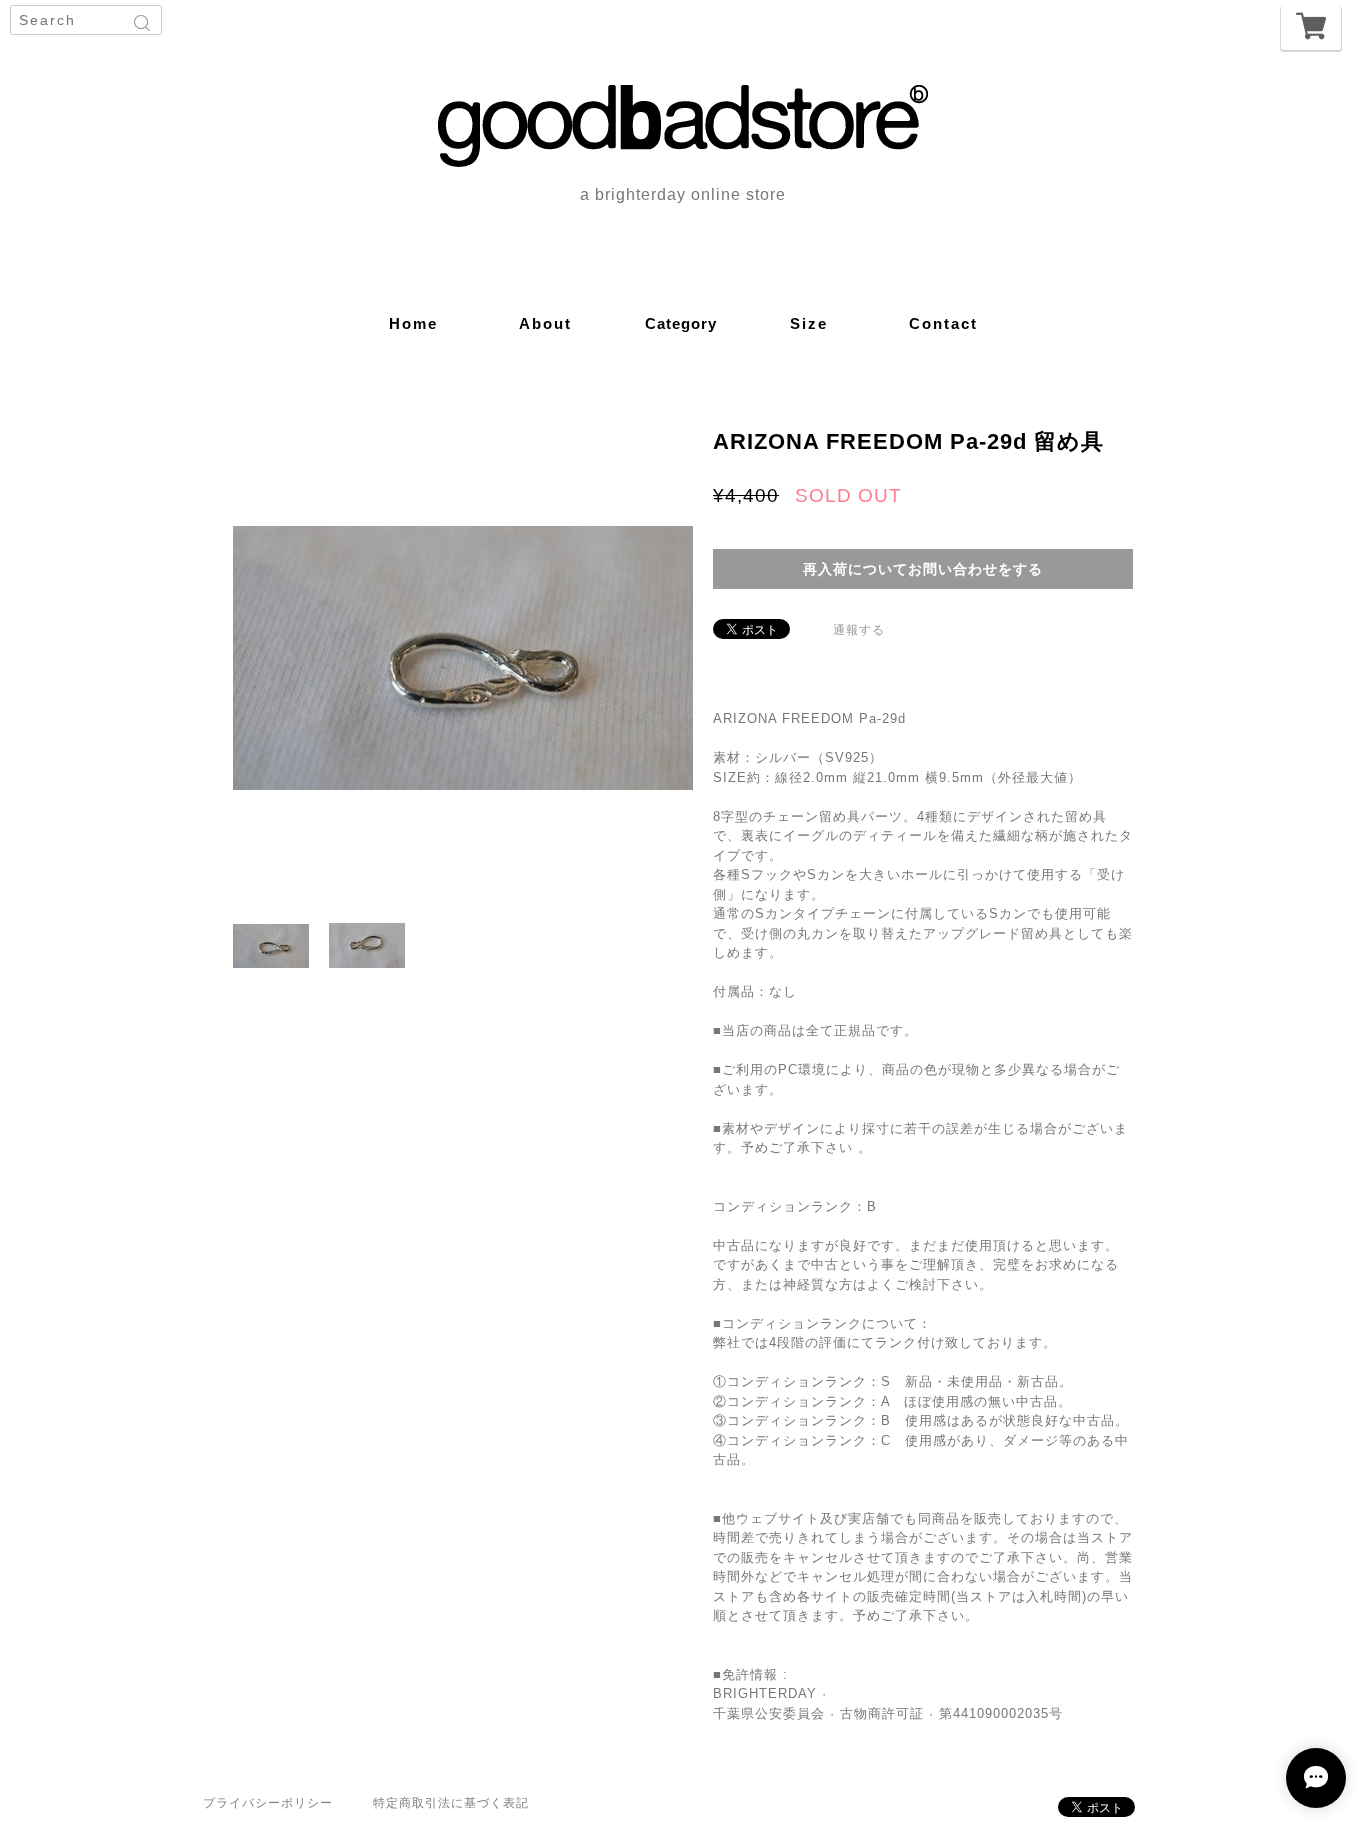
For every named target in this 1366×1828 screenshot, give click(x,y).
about (545, 323)
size (809, 323)
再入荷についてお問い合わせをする (923, 569)
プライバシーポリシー (268, 1803)
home (413, 323)
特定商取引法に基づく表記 (451, 1803)
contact (943, 323)
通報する (859, 630)
